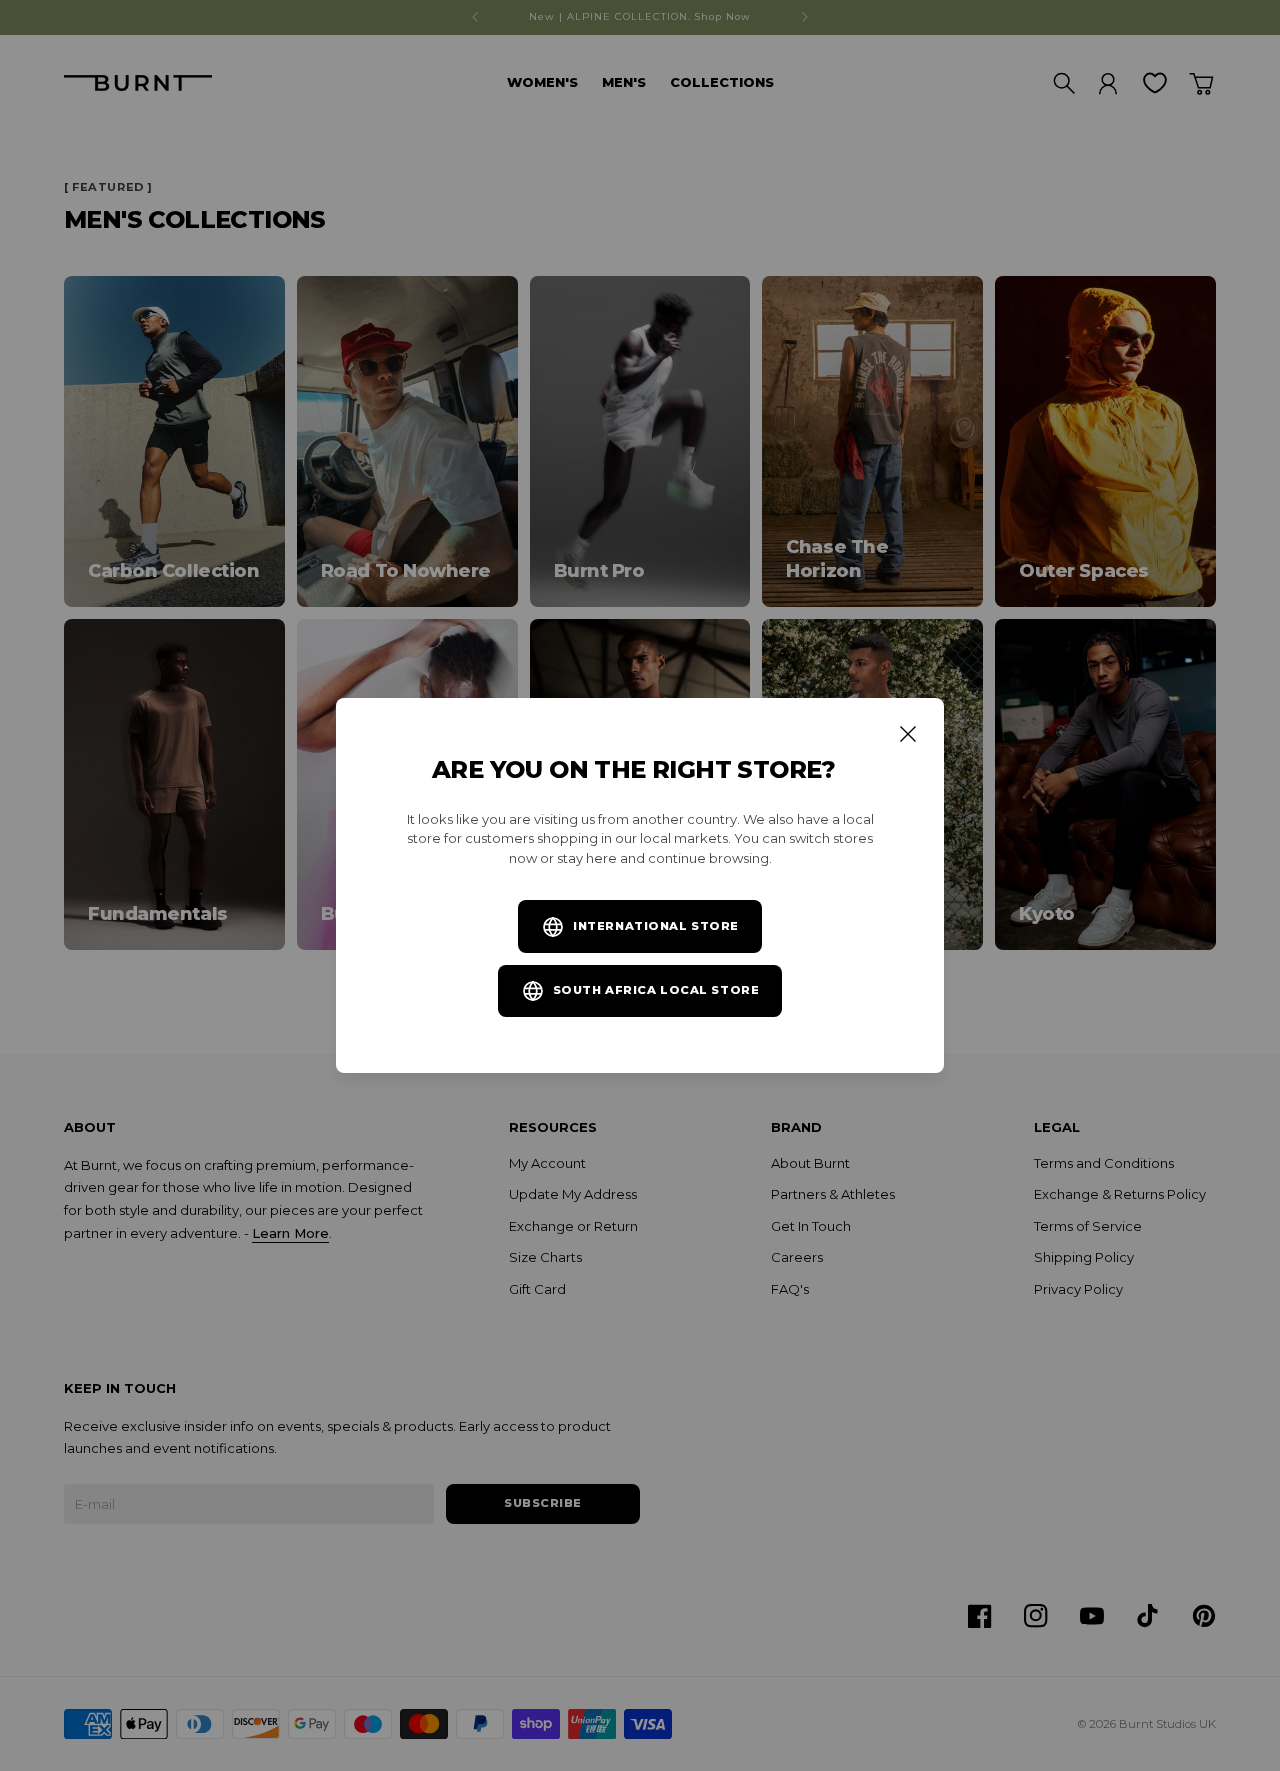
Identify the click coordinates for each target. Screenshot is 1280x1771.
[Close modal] (908, 734)
